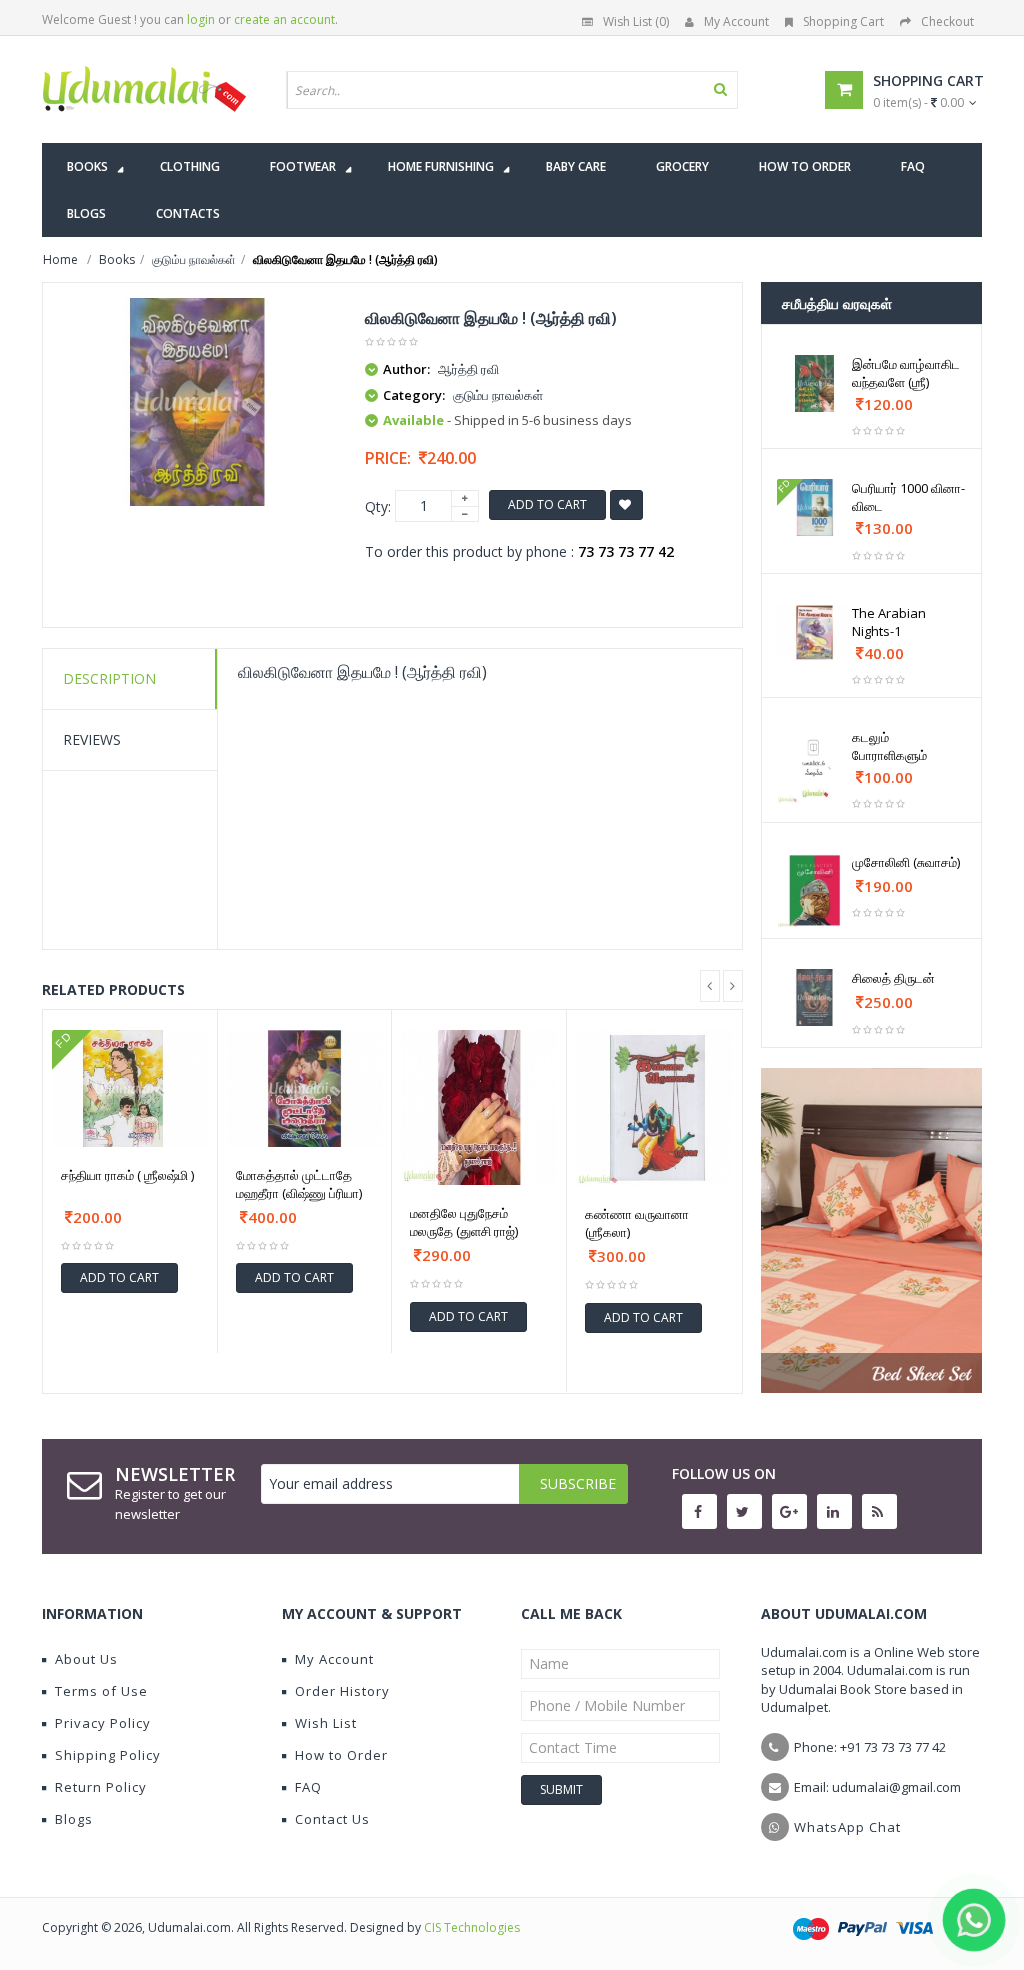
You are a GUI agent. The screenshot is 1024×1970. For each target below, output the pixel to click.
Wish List (326, 1723)
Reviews (92, 739)
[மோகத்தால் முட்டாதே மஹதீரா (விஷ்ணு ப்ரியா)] (305, 1088)
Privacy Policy (103, 1723)
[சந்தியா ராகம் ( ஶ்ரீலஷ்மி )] (130, 1088)
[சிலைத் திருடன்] (815, 997)
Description (109, 678)
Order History (342, 1691)
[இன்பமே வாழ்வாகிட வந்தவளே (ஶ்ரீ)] (815, 383)
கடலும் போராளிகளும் (889, 746)
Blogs (74, 1819)
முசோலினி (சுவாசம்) (906, 862)
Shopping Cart (843, 21)
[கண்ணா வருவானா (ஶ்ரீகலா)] (654, 1108)
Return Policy (101, 1787)
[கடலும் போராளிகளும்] (815, 766)
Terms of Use (101, 1691)
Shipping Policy (108, 1755)
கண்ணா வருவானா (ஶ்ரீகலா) (637, 1223)
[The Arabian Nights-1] (815, 632)
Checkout (947, 21)
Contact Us (332, 1819)
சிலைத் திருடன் (893, 978)
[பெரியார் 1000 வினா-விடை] (815, 507)
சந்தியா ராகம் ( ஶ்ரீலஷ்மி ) (127, 1175)
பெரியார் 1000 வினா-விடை (908, 497)
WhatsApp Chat (847, 1827)
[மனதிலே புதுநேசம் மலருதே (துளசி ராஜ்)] (479, 1108)
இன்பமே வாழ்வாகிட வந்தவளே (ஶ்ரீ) (906, 373)
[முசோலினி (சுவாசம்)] (815, 891)
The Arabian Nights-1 (889, 622)
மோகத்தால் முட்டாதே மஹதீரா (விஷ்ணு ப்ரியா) (299, 1184)
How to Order (341, 1755)
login (201, 19)
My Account (736, 21)
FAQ (308, 1787)
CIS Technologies (472, 1927)
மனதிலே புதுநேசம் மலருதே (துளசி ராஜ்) (464, 1222)
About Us (86, 1659)
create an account (284, 19)
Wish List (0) (636, 21)
